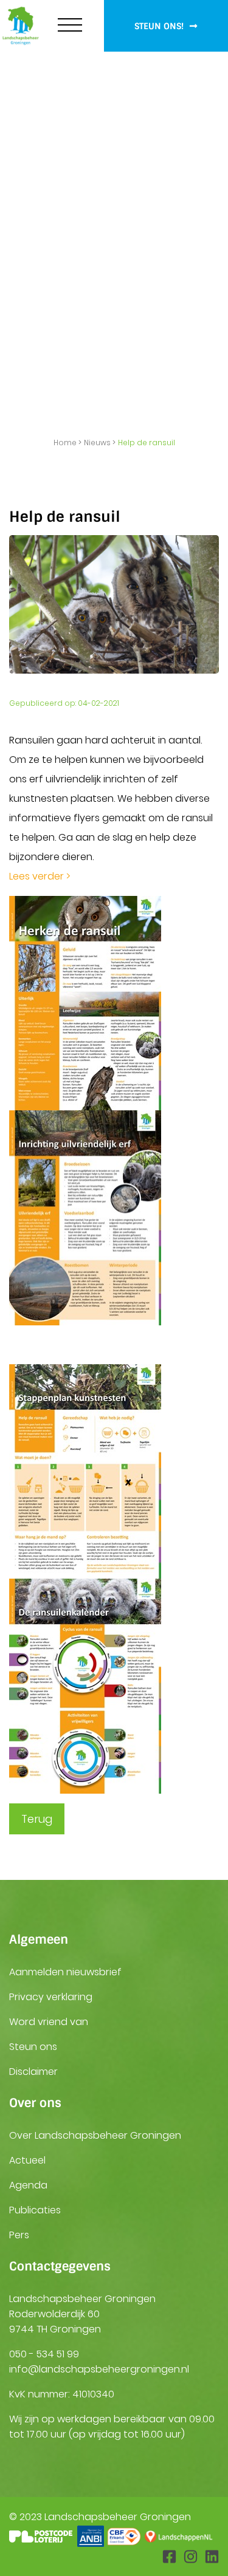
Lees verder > (40, 876)
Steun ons (33, 2047)
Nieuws (97, 442)
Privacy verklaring (51, 1997)
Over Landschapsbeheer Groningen (95, 2135)
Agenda (28, 2185)
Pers (19, 2235)
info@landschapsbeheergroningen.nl (99, 2369)
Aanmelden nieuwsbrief (65, 1972)
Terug (37, 1819)
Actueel (27, 2160)
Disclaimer (33, 2072)
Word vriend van (49, 2022)
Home (65, 442)
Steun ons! (160, 26)
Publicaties (35, 2210)
